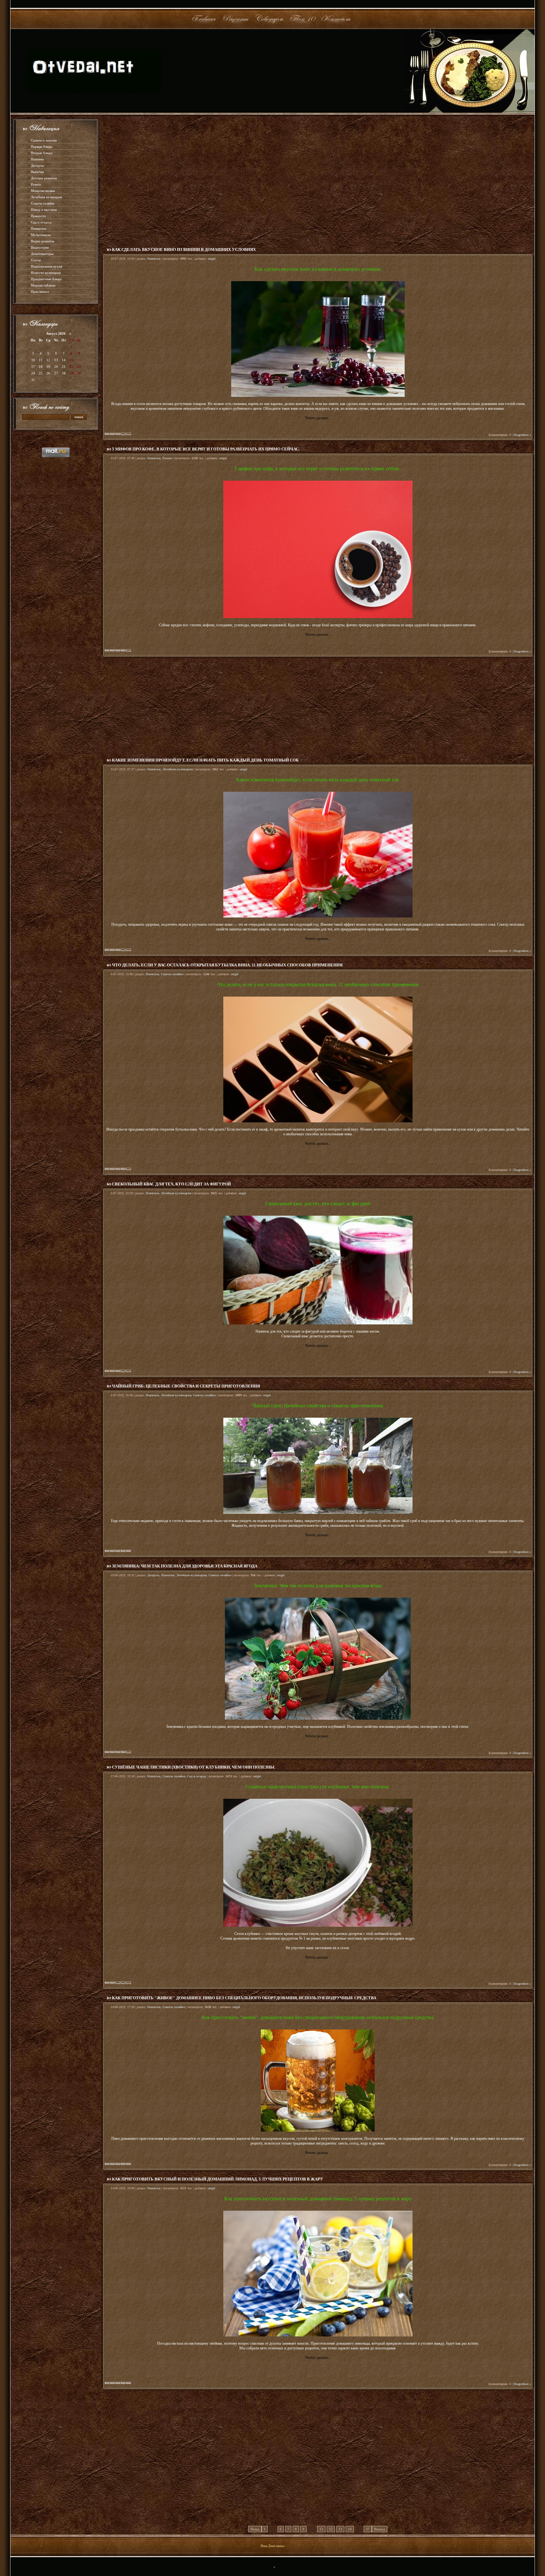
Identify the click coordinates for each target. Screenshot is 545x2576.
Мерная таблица (43, 285)
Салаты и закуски (44, 140)
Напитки (37, 159)
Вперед (380, 2529)
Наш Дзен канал (272, 2546)
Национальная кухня (47, 266)
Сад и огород (41, 222)
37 (368, 2529)
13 (340, 2529)
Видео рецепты (42, 241)
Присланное (40, 292)
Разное (36, 184)
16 (79, 360)
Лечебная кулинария (46, 197)
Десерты (37, 165)
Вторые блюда (42, 153)
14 (350, 2529)
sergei (212, 259)
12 (331, 2529)
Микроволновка (43, 191)
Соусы (36, 260)
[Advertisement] (318, 179)
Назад (255, 2529)
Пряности (38, 216)
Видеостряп (40, 247)
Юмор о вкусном (44, 210)
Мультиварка (41, 235)
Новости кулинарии (46, 273)
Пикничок (38, 229)
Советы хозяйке (43, 203)
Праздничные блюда (46, 279)
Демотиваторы (42, 254)
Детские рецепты (44, 178)
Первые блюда (42, 147)
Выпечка (37, 172)
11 (321, 2529)
